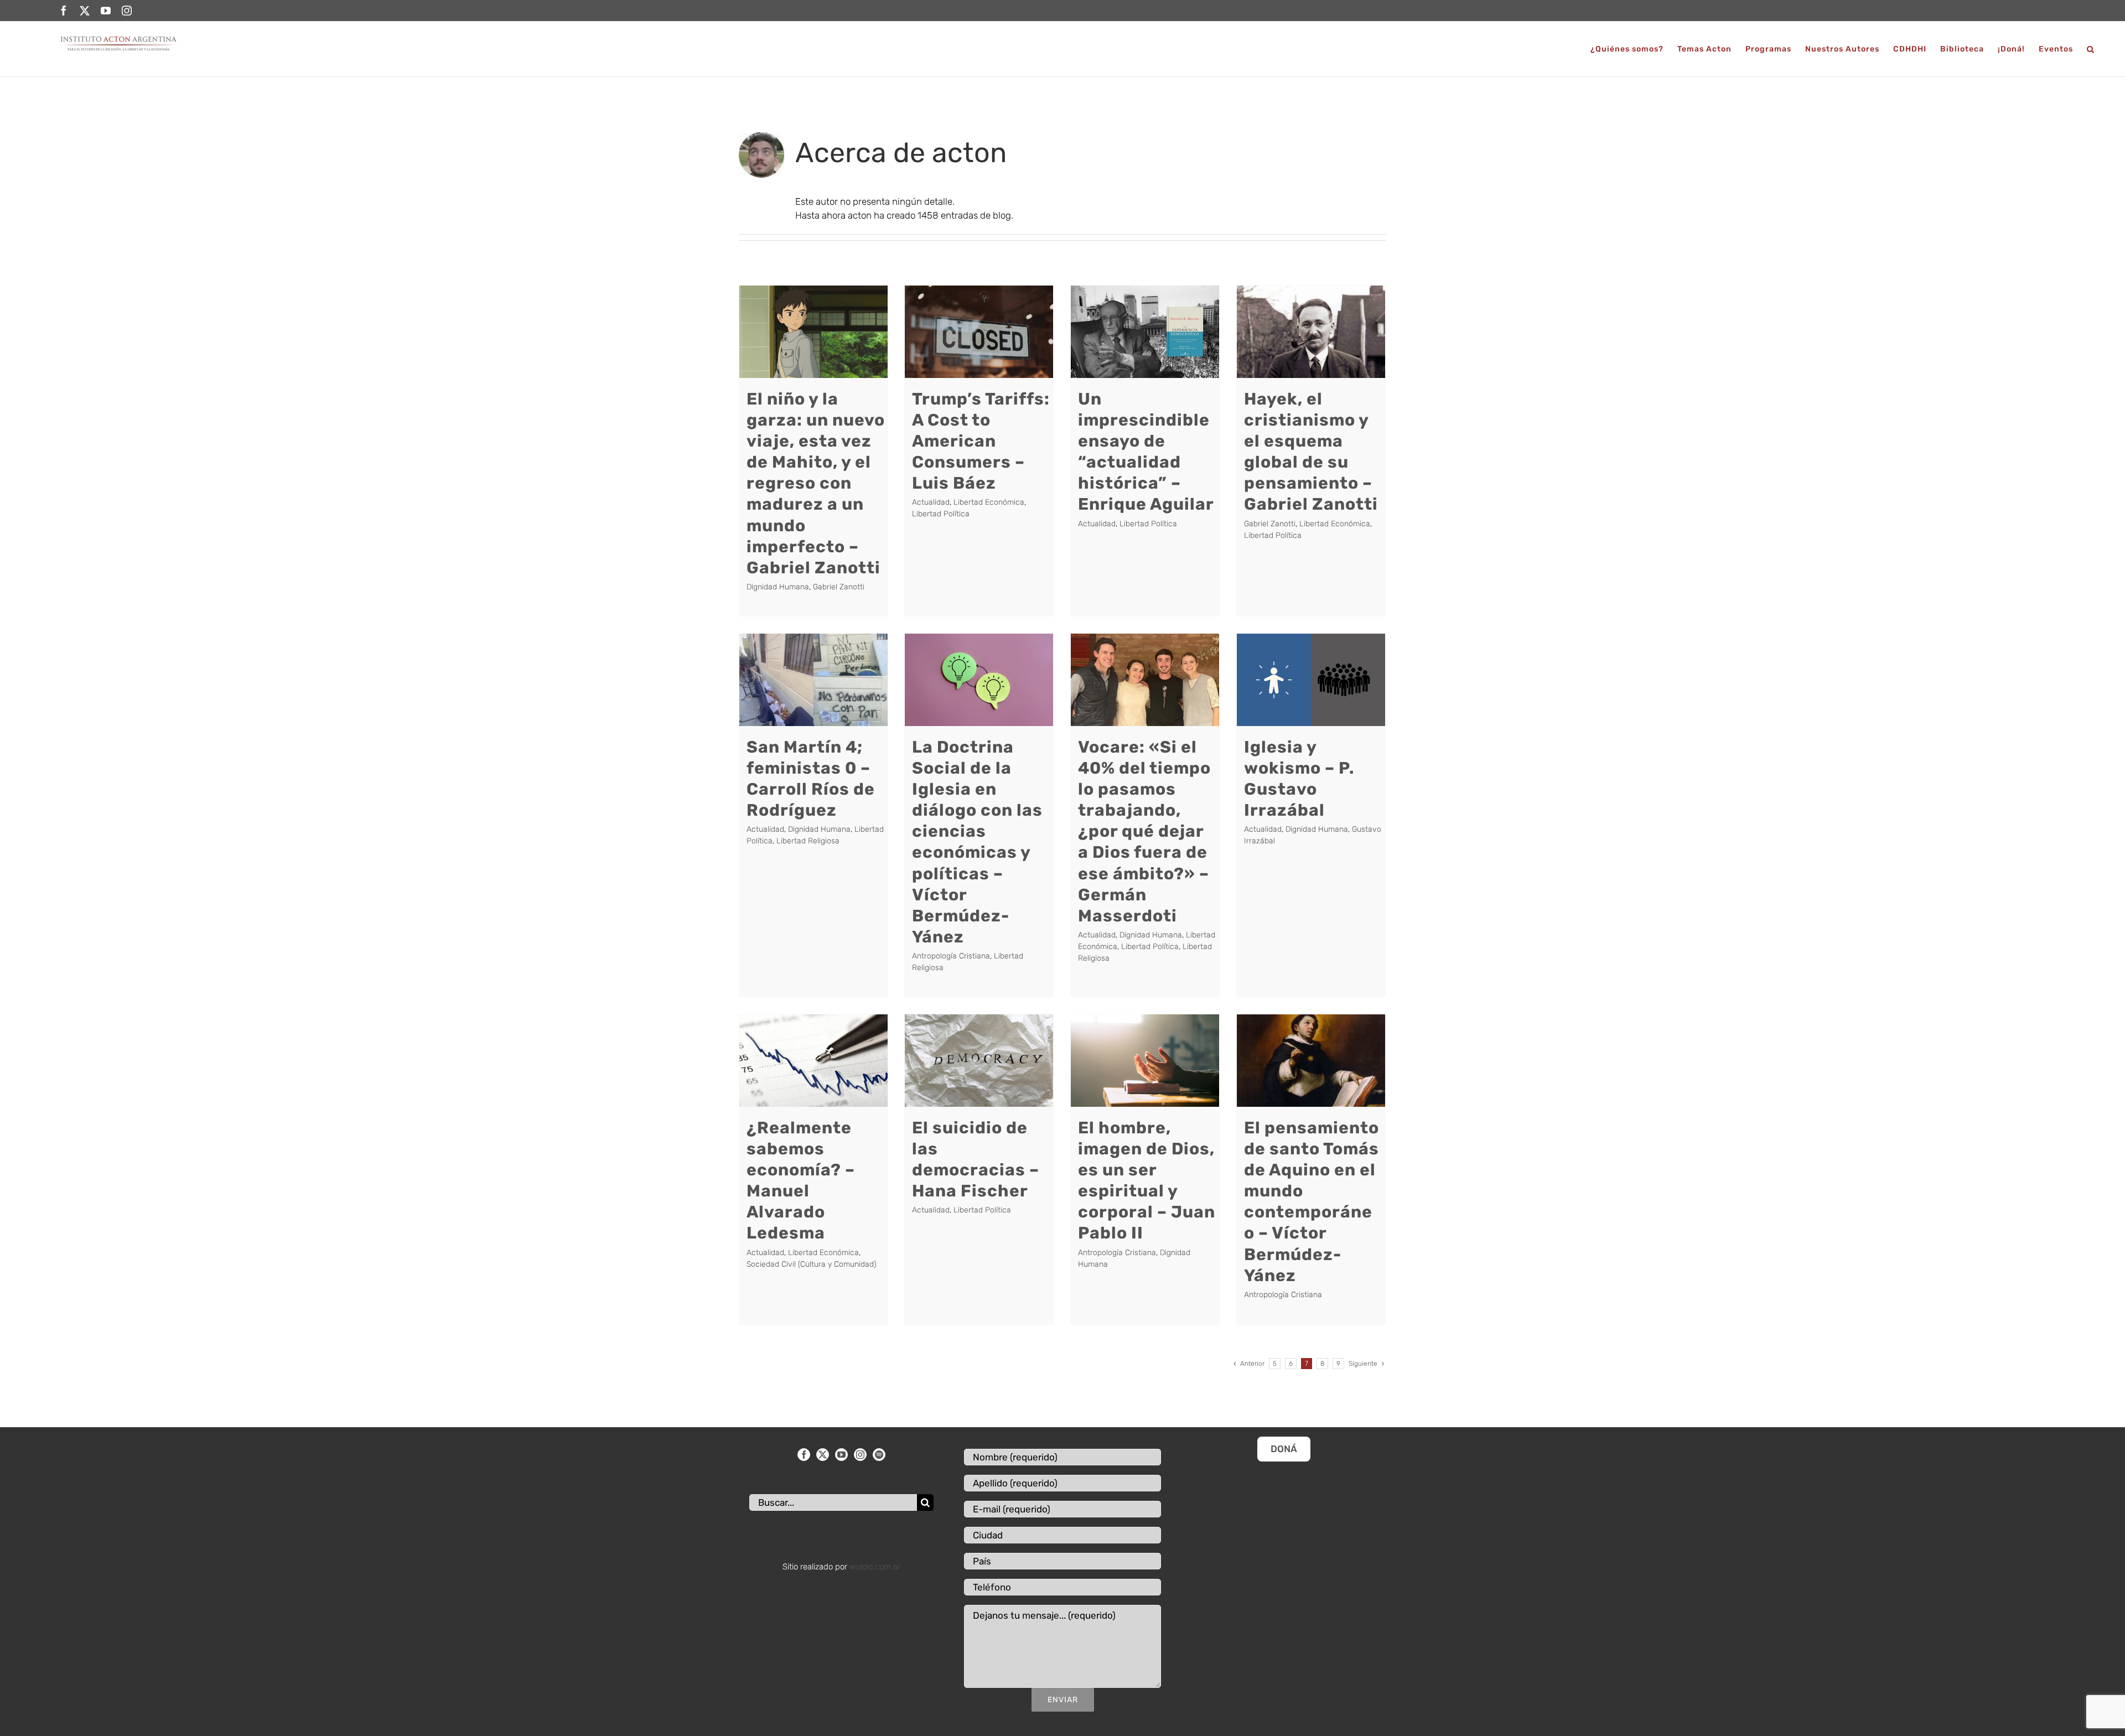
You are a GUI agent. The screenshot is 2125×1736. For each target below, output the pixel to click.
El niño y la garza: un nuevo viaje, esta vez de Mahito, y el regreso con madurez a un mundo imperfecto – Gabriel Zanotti (816, 483)
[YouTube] (841, 1455)
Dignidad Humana (778, 587)
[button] (2091, 49)
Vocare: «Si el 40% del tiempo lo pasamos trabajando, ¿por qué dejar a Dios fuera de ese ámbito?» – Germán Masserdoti (1144, 831)
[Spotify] (879, 1455)
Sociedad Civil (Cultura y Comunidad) (811, 1264)
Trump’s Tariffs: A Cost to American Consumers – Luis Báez (981, 441)
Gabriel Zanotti (839, 587)
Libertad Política (941, 514)
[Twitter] (823, 1455)
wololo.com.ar (875, 1567)
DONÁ (1284, 1449)
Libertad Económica (989, 502)
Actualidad (931, 502)
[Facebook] (804, 1455)
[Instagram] (860, 1455)
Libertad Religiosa (808, 841)
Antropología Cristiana (951, 956)
